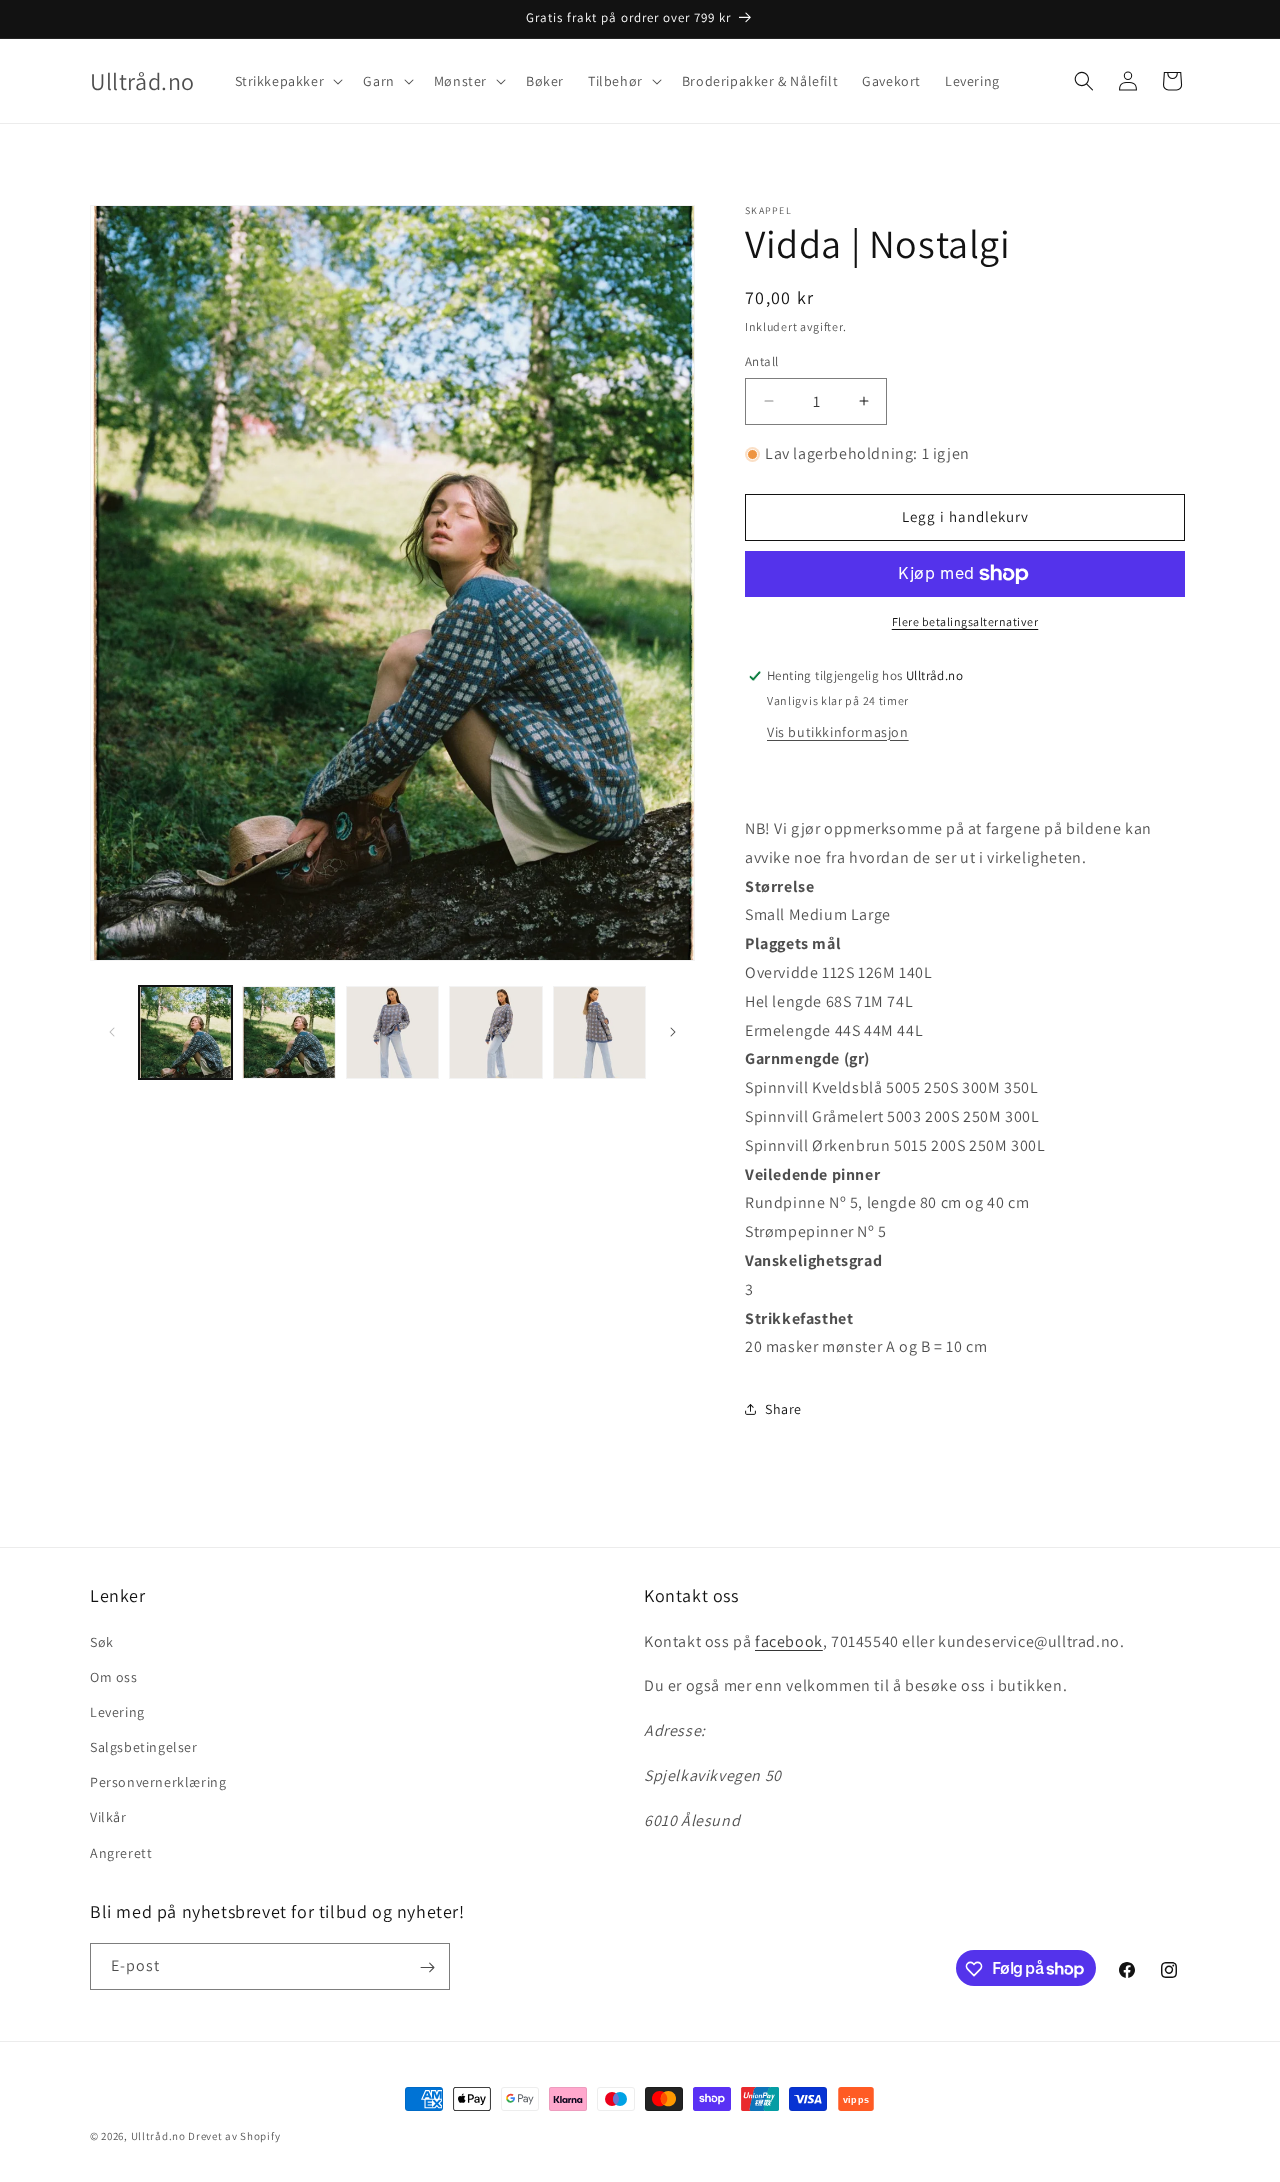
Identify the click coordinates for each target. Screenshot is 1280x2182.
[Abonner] (427, 1967)
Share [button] (783, 1409)
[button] (287, 81)
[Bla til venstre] (112, 1032)
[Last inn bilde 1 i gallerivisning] (185, 1032)
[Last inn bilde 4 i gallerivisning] (495, 1032)
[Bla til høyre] (673, 1032)
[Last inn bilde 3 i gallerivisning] (392, 1032)
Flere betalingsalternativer (965, 621)
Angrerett (121, 1852)
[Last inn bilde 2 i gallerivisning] (288, 1032)
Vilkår (108, 1817)
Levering (117, 1711)
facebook (789, 1640)
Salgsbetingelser (144, 1746)
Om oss (114, 1676)
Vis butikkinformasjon (838, 732)
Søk (102, 1641)
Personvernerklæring (158, 1782)
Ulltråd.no (158, 2136)
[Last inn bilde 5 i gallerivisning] (599, 1032)
